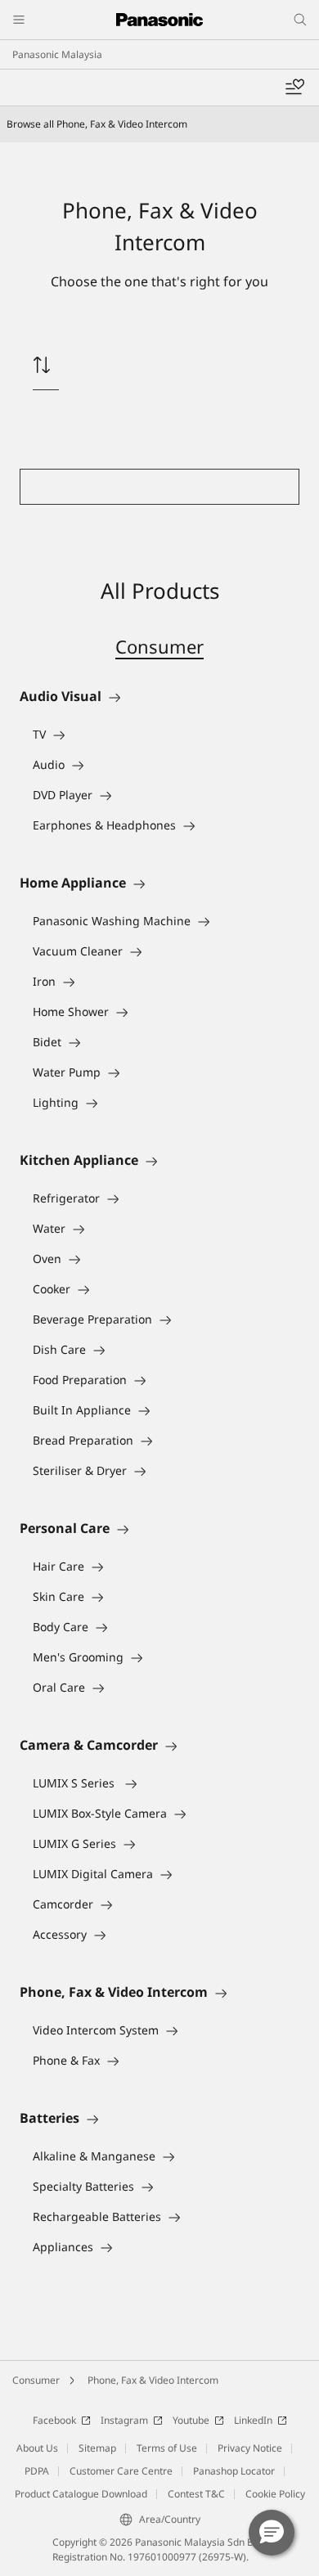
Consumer (159, 646)
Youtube (191, 2420)
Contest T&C (196, 2494)
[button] (272, 2533)
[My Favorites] (294, 88)
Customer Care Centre (121, 2471)
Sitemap (97, 2448)
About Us (37, 2448)
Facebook (54, 2420)
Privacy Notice (250, 2448)
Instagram (124, 2420)
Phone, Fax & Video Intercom (153, 2380)
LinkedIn (253, 2420)
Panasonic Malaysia (57, 54)
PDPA (37, 2471)
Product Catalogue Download (81, 2494)
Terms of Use (167, 2448)
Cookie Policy (275, 2494)
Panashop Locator (234, 2471)
